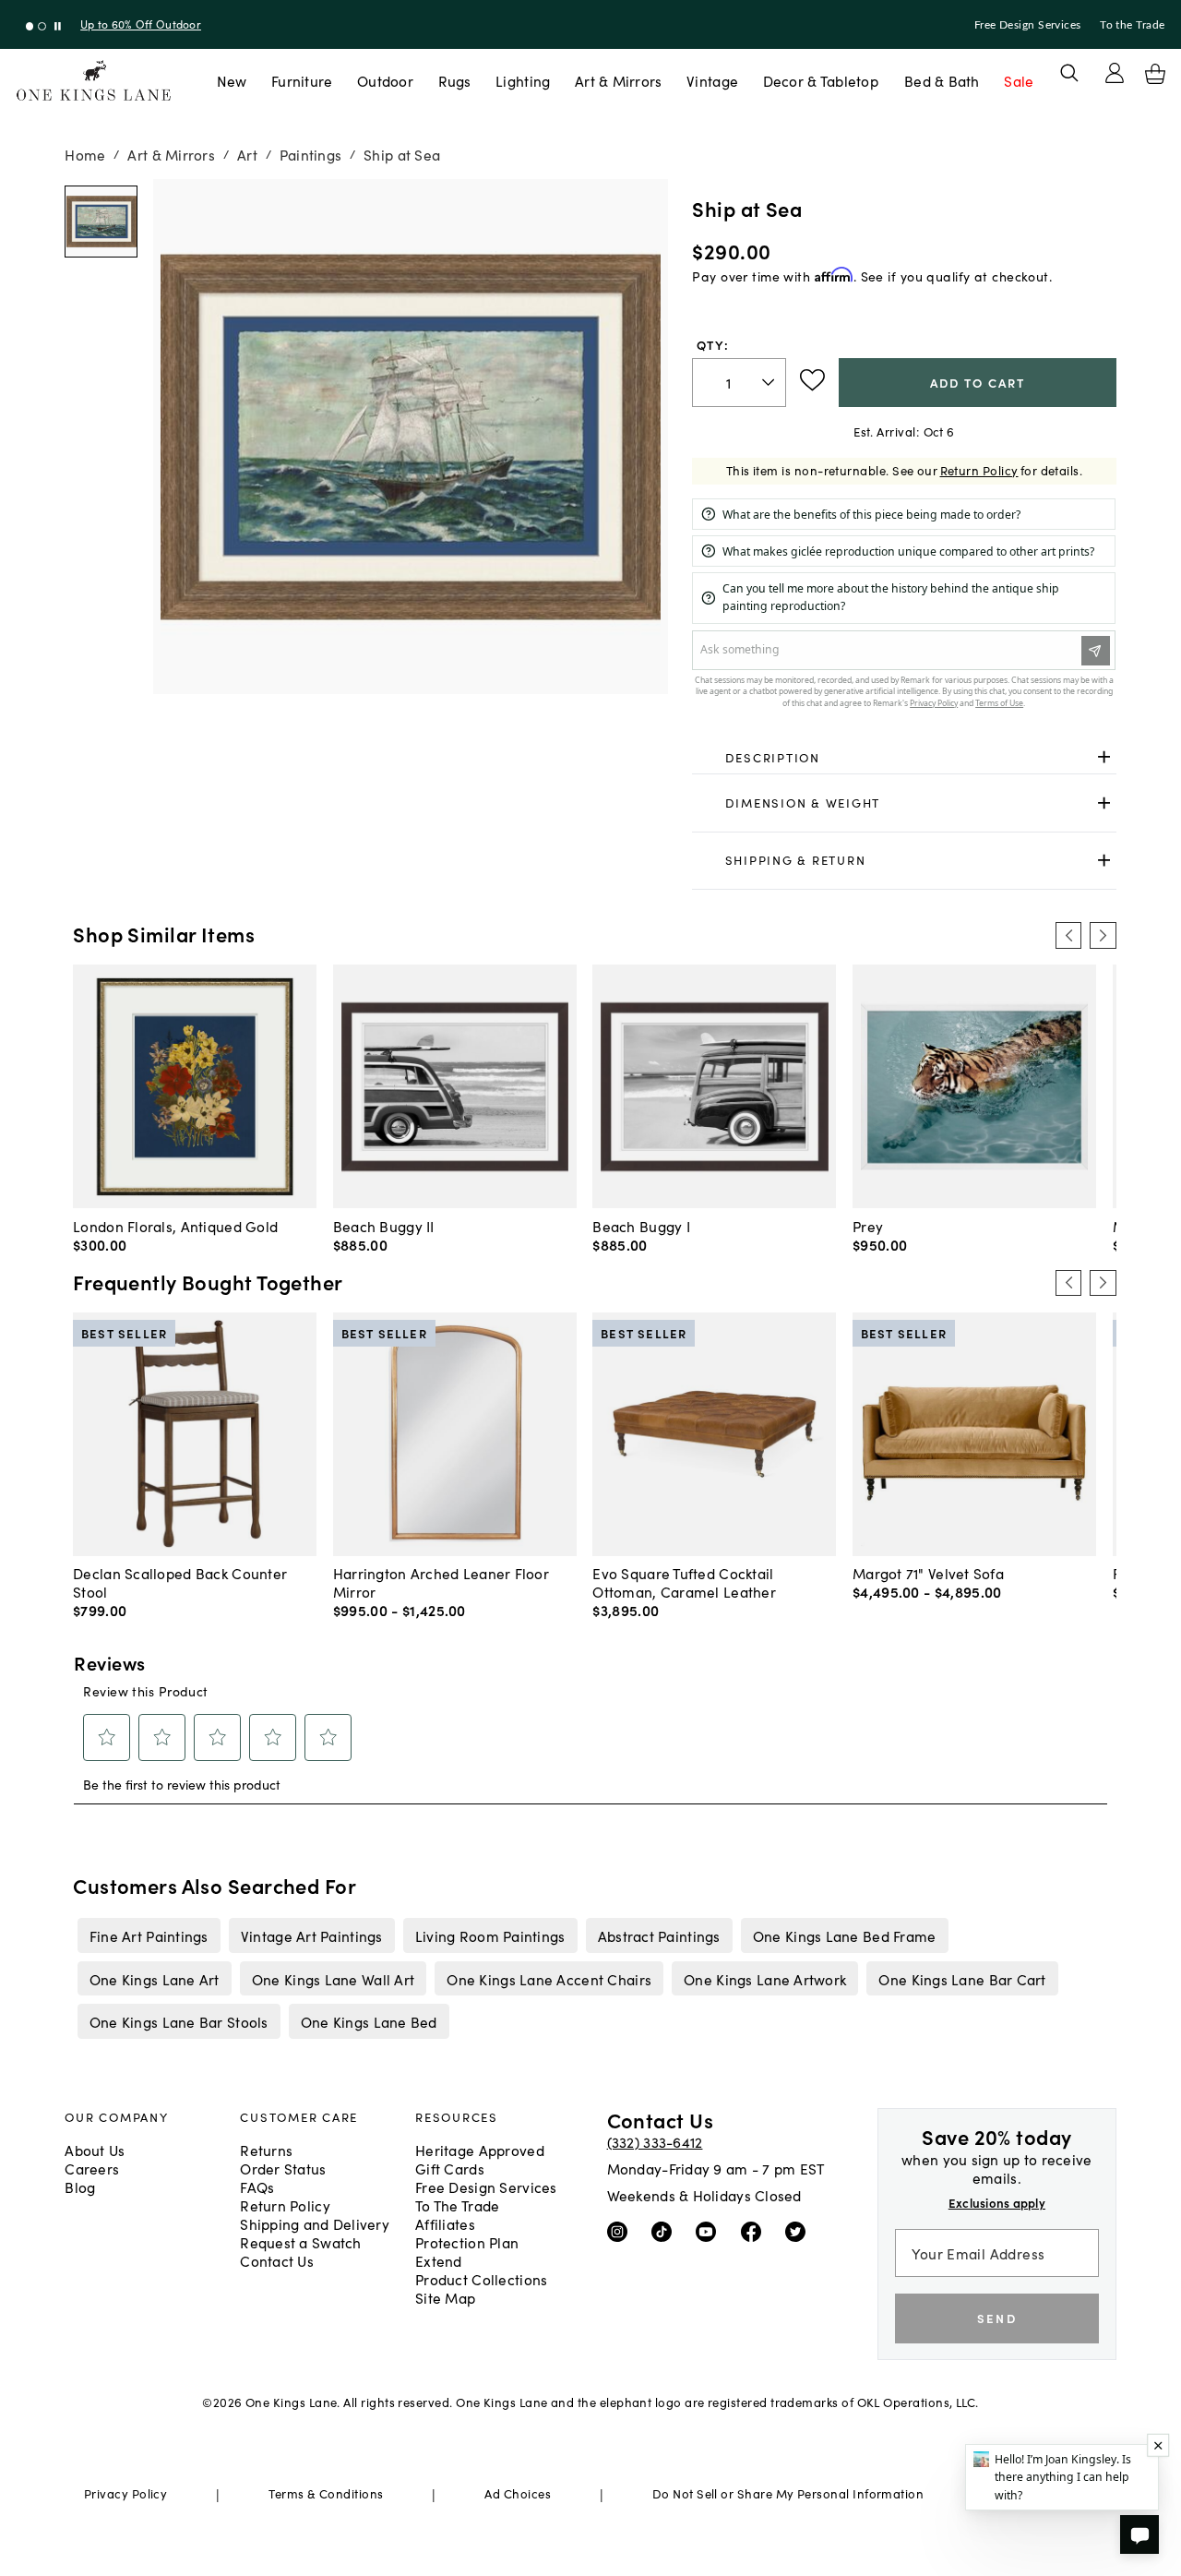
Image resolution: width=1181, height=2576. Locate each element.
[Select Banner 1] (42, 26)
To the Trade (1132, 25)
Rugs (455, 80)
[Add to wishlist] (812, 380)
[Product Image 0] (101, 222)
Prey (868, 1226)
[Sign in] (1115, 73)
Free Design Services (1028, 25)
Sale (1019, 80)
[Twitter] (799, 2231)
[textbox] (739, 383)
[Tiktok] (666, 2231)
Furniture (302, 80)
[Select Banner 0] (30, 26)
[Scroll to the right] (1103, 935)
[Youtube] (710, 2231)
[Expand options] (1104, 757)
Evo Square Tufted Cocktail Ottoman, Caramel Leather (684, 1582)
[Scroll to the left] (1068, 935)
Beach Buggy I (641, 1226)
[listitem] (149, 1935)
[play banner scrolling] (58, 26)
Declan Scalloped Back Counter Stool (180, 1582)
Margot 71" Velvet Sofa (928, 1573)
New (232, 80)
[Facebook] (755, 2231)
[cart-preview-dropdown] (1155, 74)
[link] (904, 758)
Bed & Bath (942, 80)
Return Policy (979, 470)
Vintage (712, 80)
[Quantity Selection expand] (770, 382)
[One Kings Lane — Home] (94, 81)
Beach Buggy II (384, 1226)
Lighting (523, 80)
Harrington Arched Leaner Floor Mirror (441, 1582)
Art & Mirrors (619, 80)
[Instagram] (621, 2231)
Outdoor (385, 80)
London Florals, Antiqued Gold (175, 1226)
